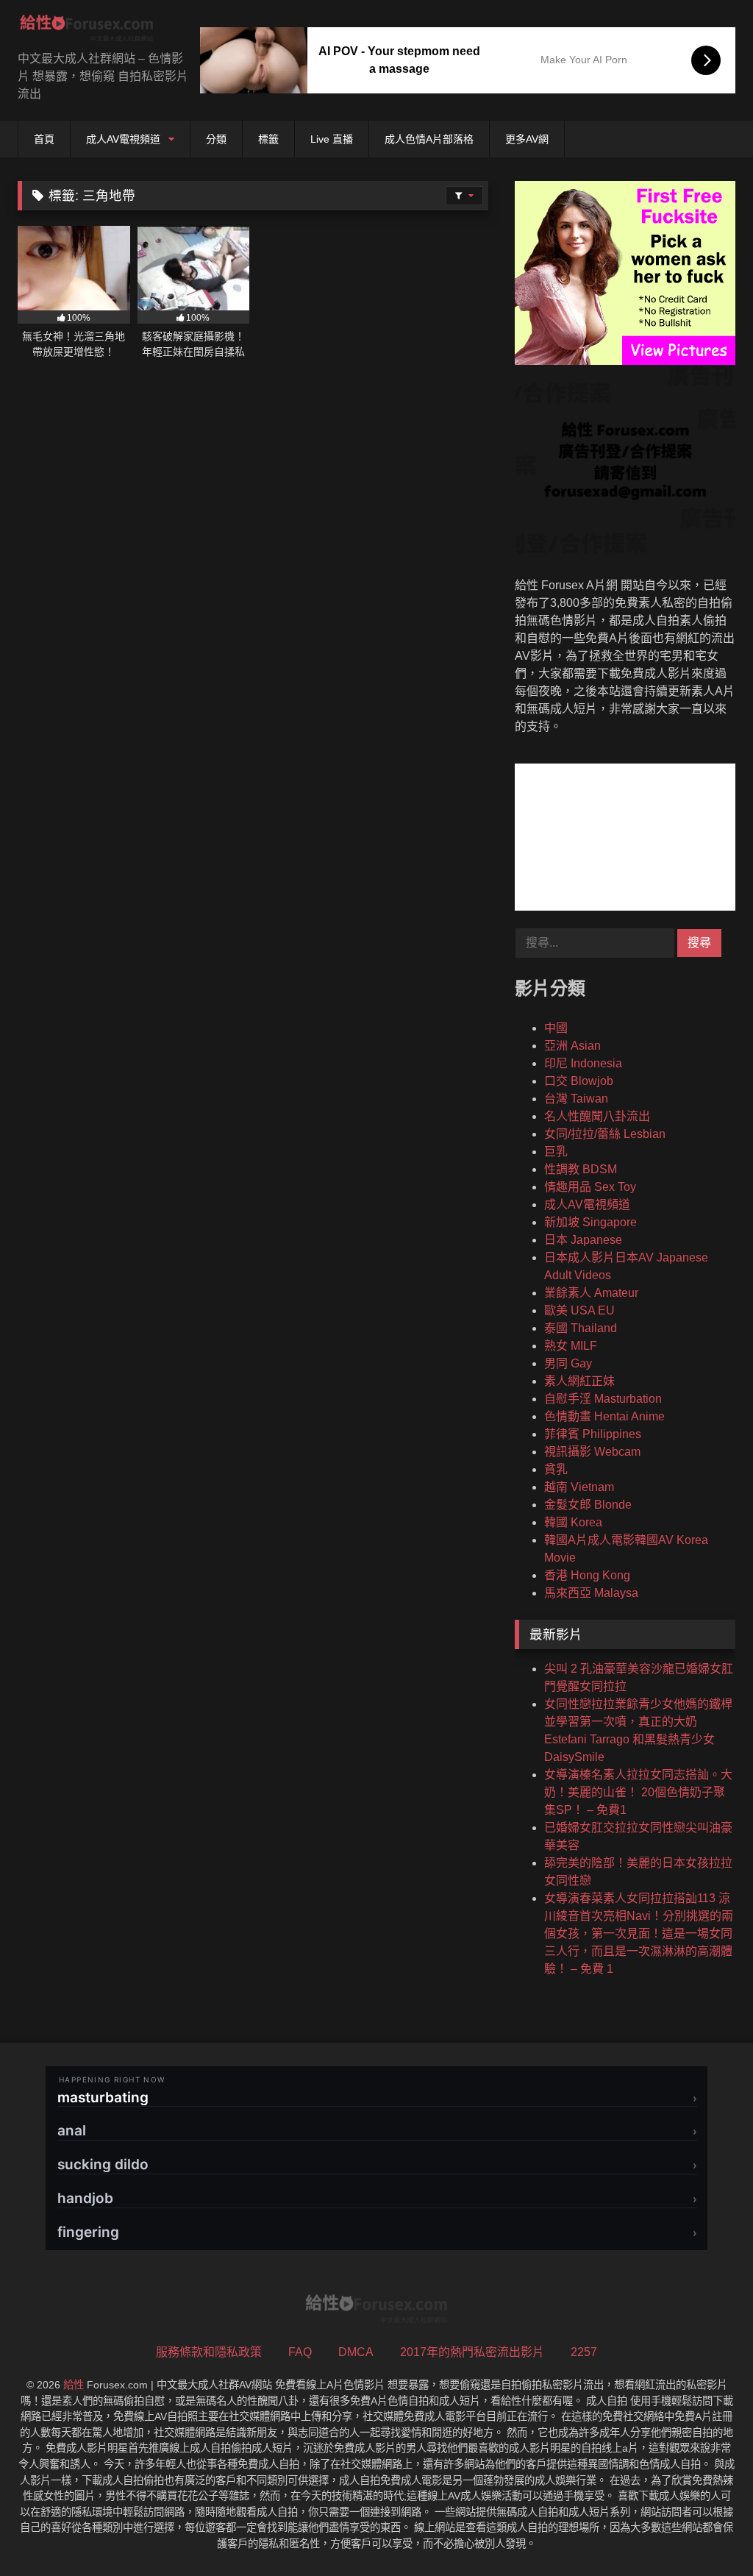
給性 (74, 2385)
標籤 (268, 139)
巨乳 (556, 1152)
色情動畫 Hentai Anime (604, 1416)
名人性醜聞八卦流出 (597, 1116)
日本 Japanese (583, 1240)
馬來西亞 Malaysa (591, 1593)
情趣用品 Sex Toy (590, 1187)
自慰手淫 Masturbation (603, 1399)
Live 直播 (332, 139)
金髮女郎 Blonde (588, 1505)
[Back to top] (707, 2532)
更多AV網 (527, 139)
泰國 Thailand (581, 1328)
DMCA (356, 2352)
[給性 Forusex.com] (94, 31)
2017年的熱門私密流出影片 (472, 2352)
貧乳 (556, 1469)
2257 (584, 2352)
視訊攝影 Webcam (592, 1452)
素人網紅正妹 (579, 1381)
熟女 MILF (571, 1346)
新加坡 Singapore (590, 1222)
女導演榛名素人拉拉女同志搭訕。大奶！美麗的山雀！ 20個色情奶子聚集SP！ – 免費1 (638, 1792)
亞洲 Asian (572, 1046)
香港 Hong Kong (587, 1575)
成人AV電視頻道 (123, 139)
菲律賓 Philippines (593, 1434)
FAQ (300, 2352)
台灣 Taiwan (576, 1099)
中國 (556, 1028)
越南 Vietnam (579, 1487)
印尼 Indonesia (583, 1063)
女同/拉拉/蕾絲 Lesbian (605, 1134)
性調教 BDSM (581, 1169)
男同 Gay (568, 1363)
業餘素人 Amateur (591, 1293)
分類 (216, 139)
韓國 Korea (573, 1522)
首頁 (44, 139)
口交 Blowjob (579, 1081)
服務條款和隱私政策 (209, 2352)
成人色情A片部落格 (429, 139)
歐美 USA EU (579, 1310)
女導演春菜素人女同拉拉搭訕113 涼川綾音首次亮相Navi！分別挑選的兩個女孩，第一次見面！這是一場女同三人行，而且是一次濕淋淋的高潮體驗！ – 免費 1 (639, 1933)
